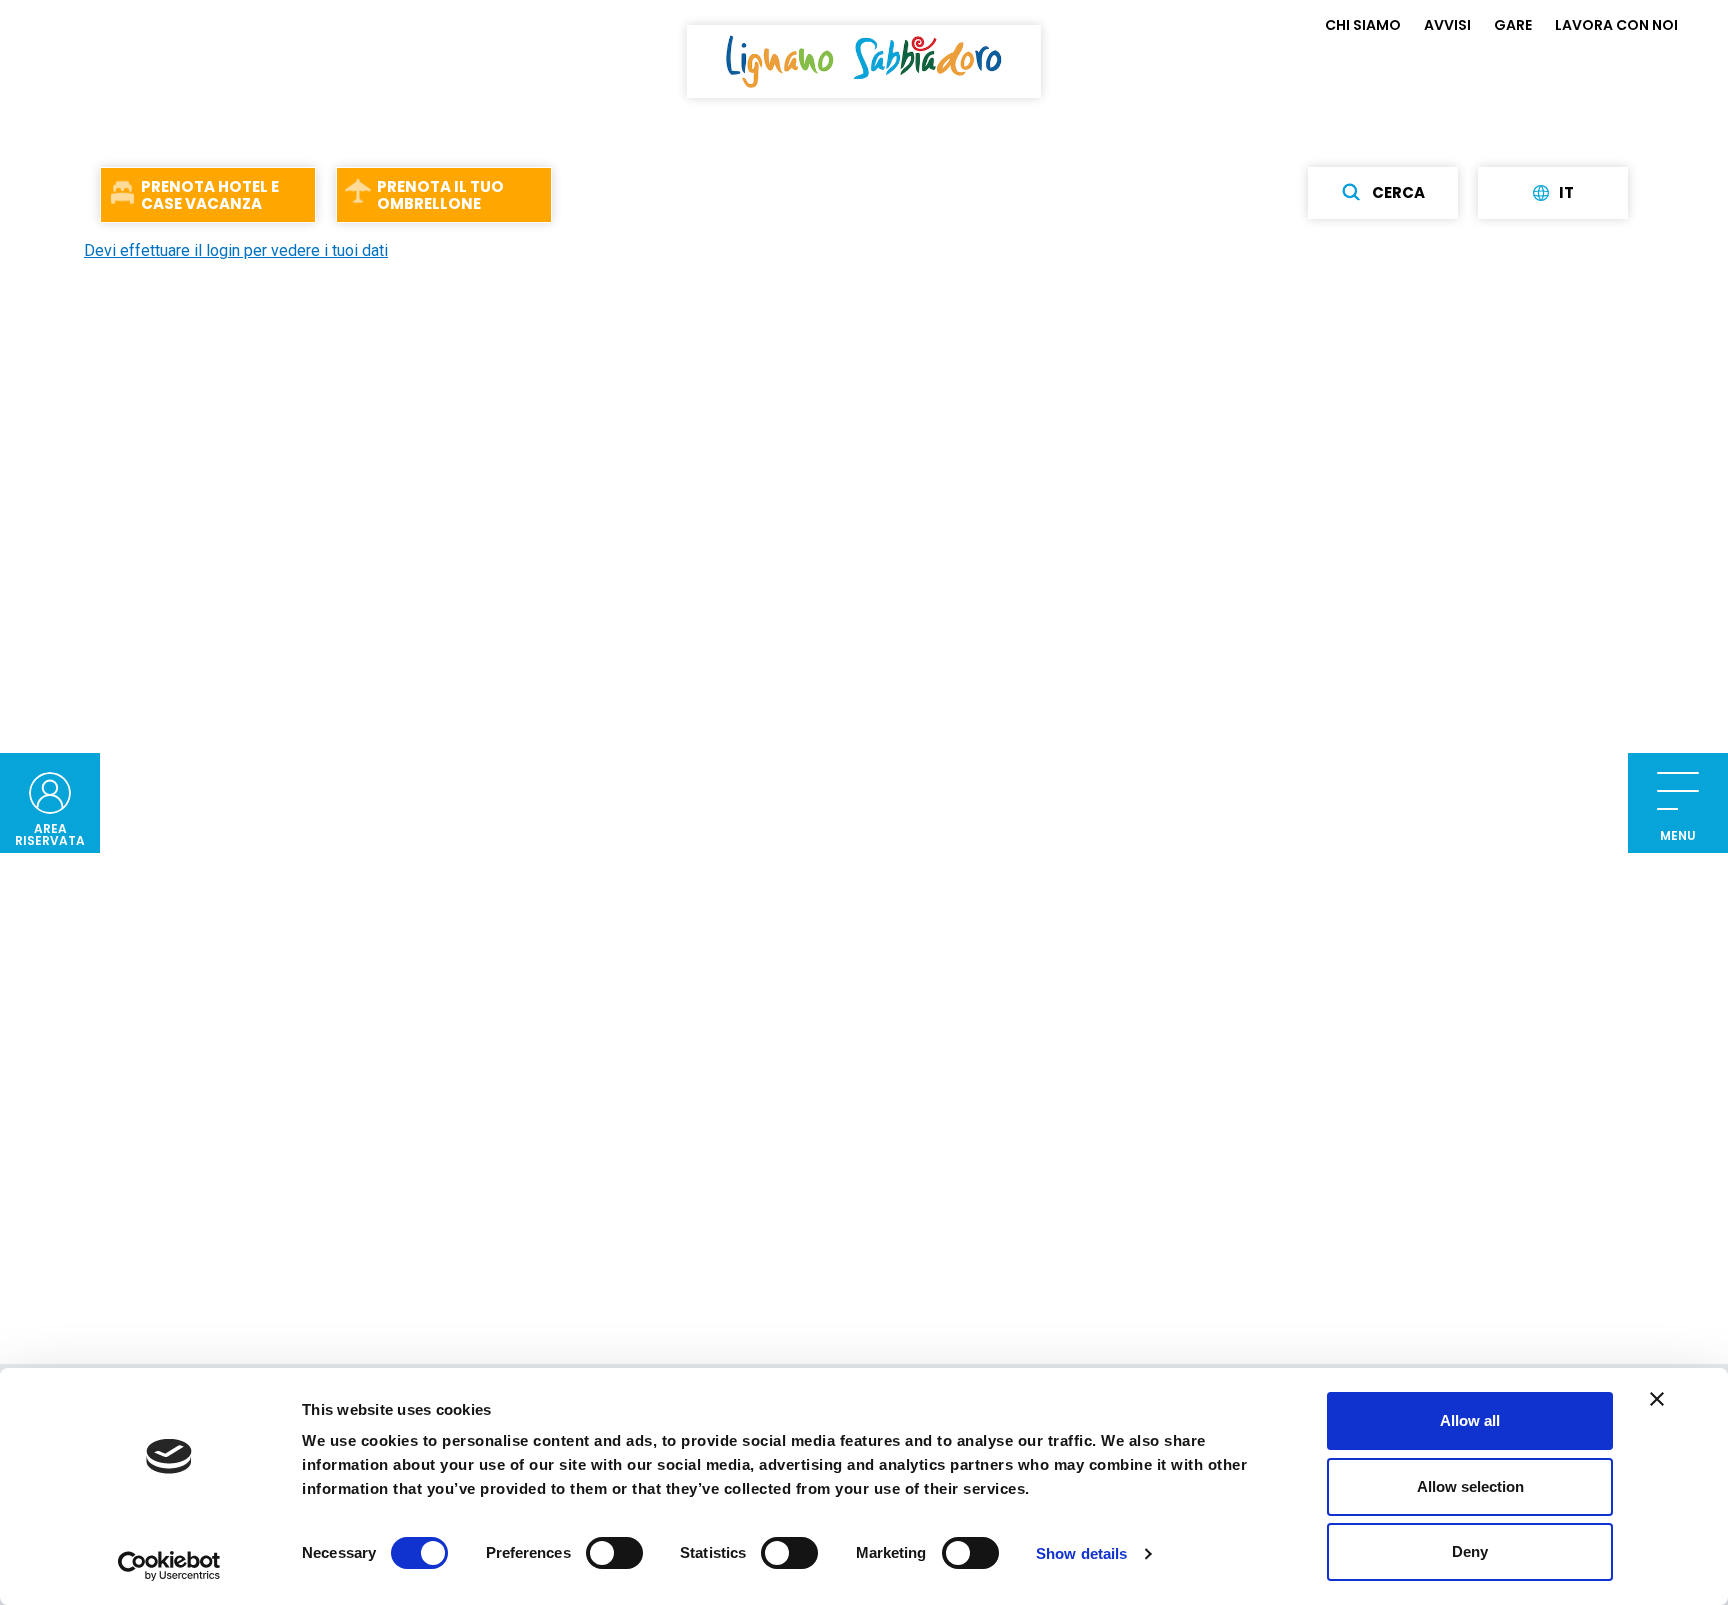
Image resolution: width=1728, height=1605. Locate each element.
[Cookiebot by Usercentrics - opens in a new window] (169, 1566)
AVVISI (1447, 25)
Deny (1470, 1551)
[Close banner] (1657, 1399)
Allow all (1470, 1420)
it (1566, 193)
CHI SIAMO (1363, 25)
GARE (1513, 25)
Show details (1081, 1553)
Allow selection (1470, 1486)
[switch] (614, 1553)
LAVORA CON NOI (1616, 25)
